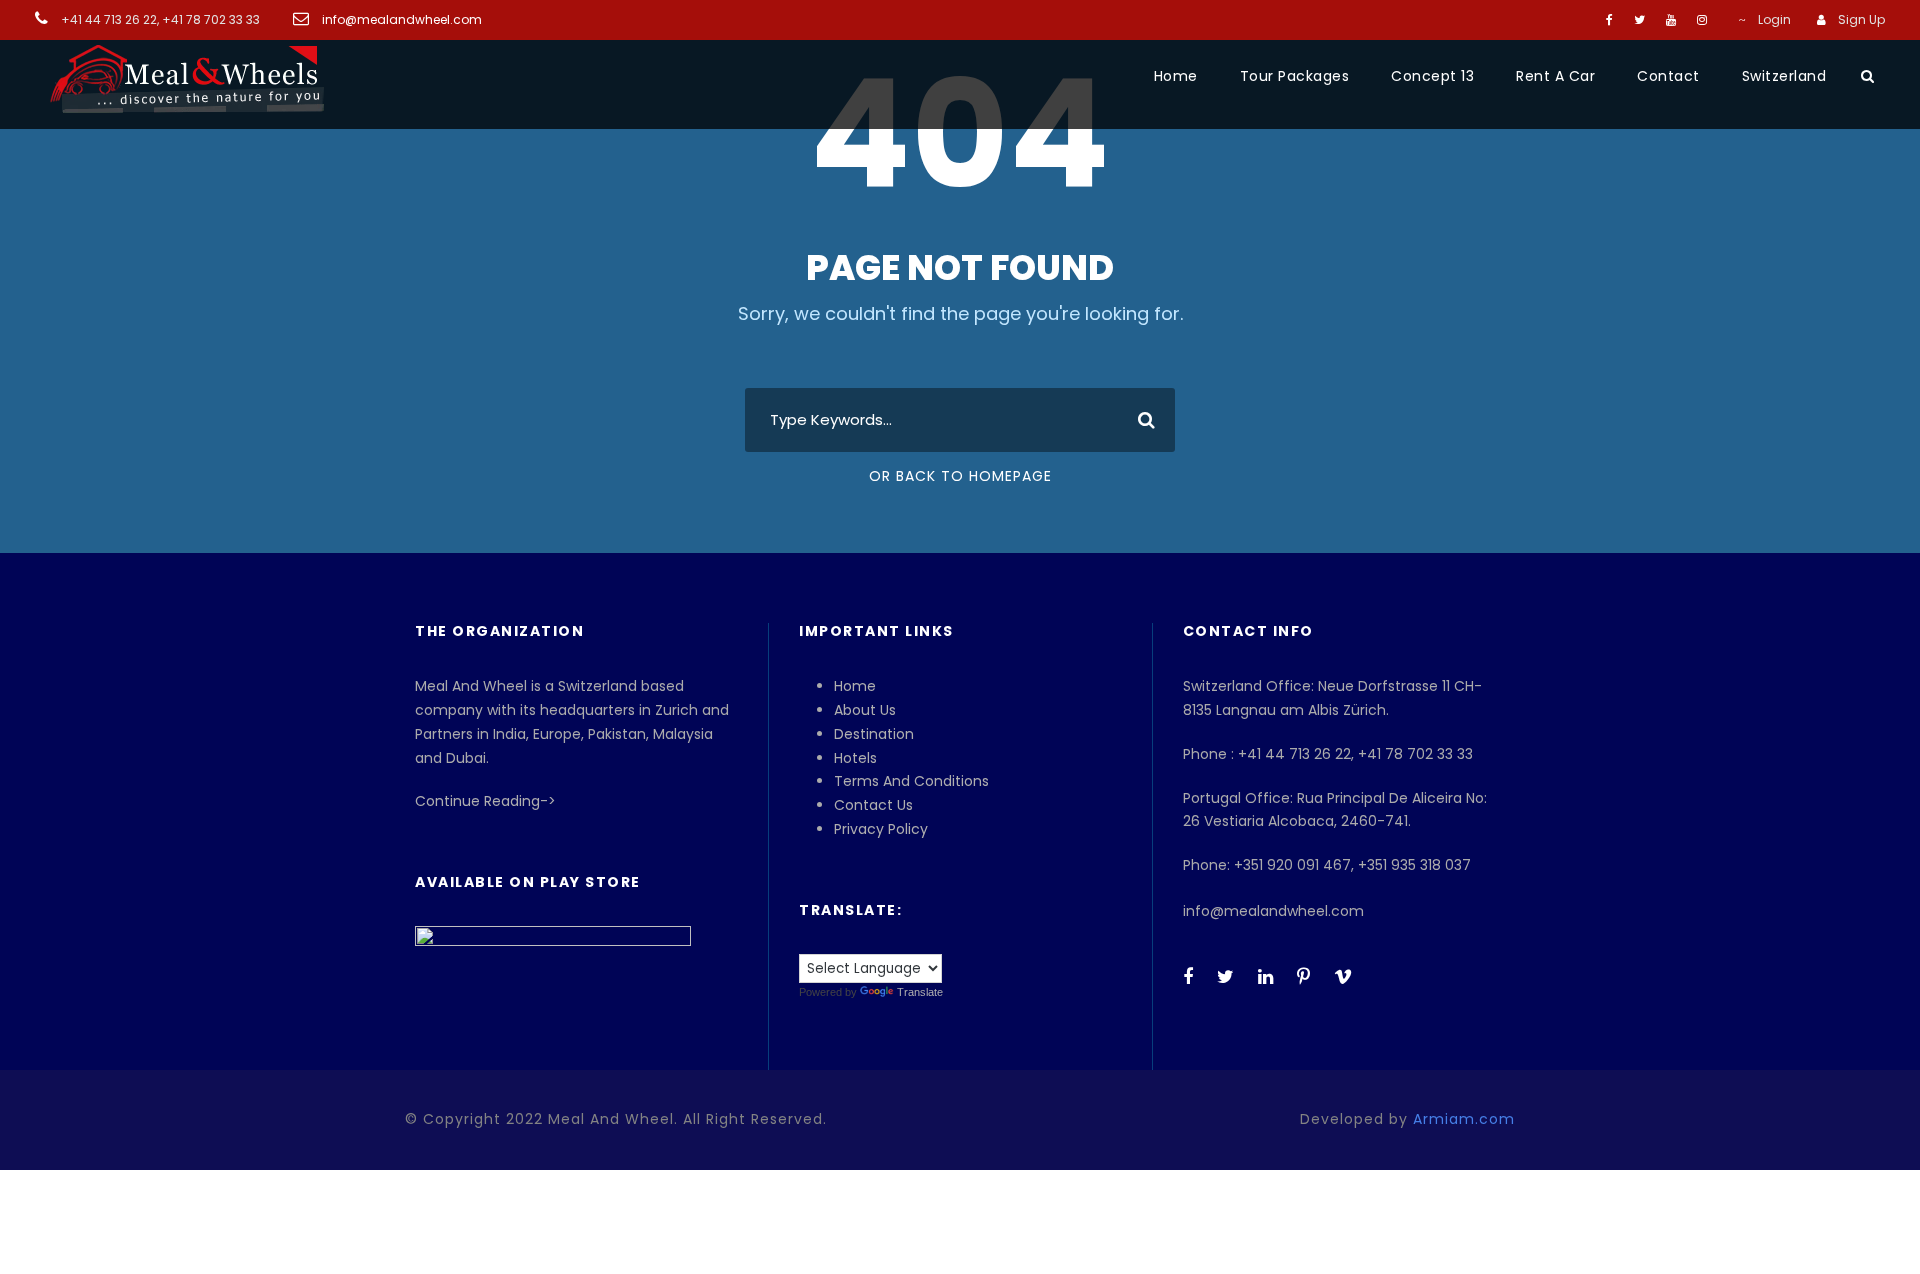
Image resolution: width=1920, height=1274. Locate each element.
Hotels (855, 758)
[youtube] (1671, 19)
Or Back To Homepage (960, 476)
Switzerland (1784, 76)
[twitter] (1639, 19)
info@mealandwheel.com (400, 19)
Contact (1668, 76)
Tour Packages (1295, 76)
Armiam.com (1464, 1119)
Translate (920, 992)
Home (1176, 76)
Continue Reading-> (485, 801)
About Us (865, 710)
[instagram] (1702, 19)
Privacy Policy (881, 829)
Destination (874, 734)
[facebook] (1609, 19)
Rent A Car (1555, 76)
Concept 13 (1432, 76)
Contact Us (873, 805)
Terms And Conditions (911, 781)
